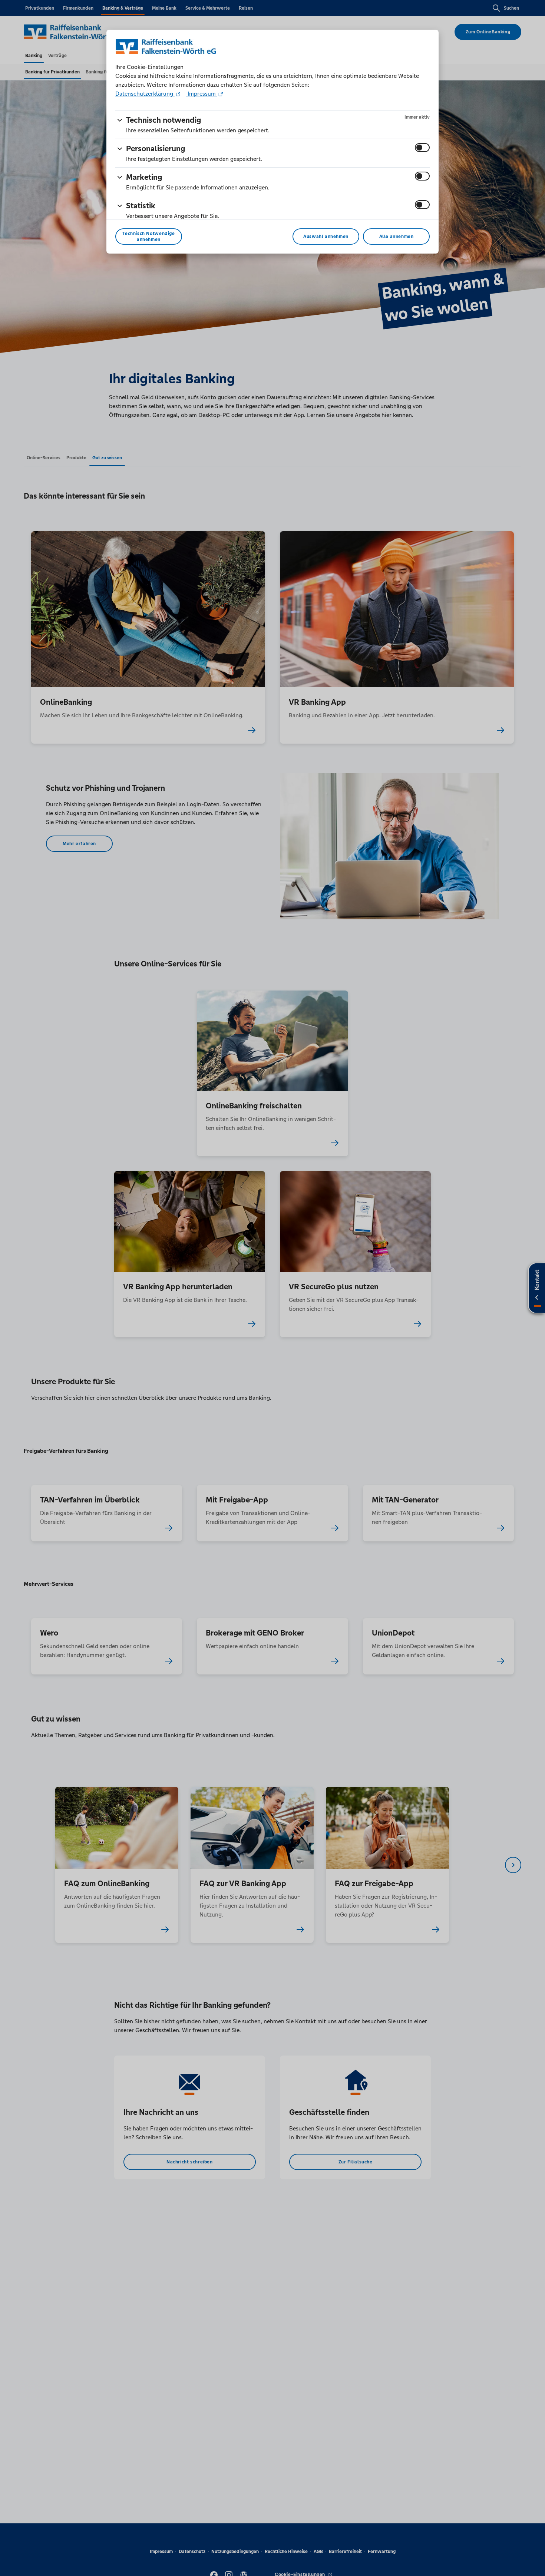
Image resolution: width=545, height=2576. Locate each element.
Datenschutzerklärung (145, 94)
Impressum (202, 94)
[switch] (422, 148)
